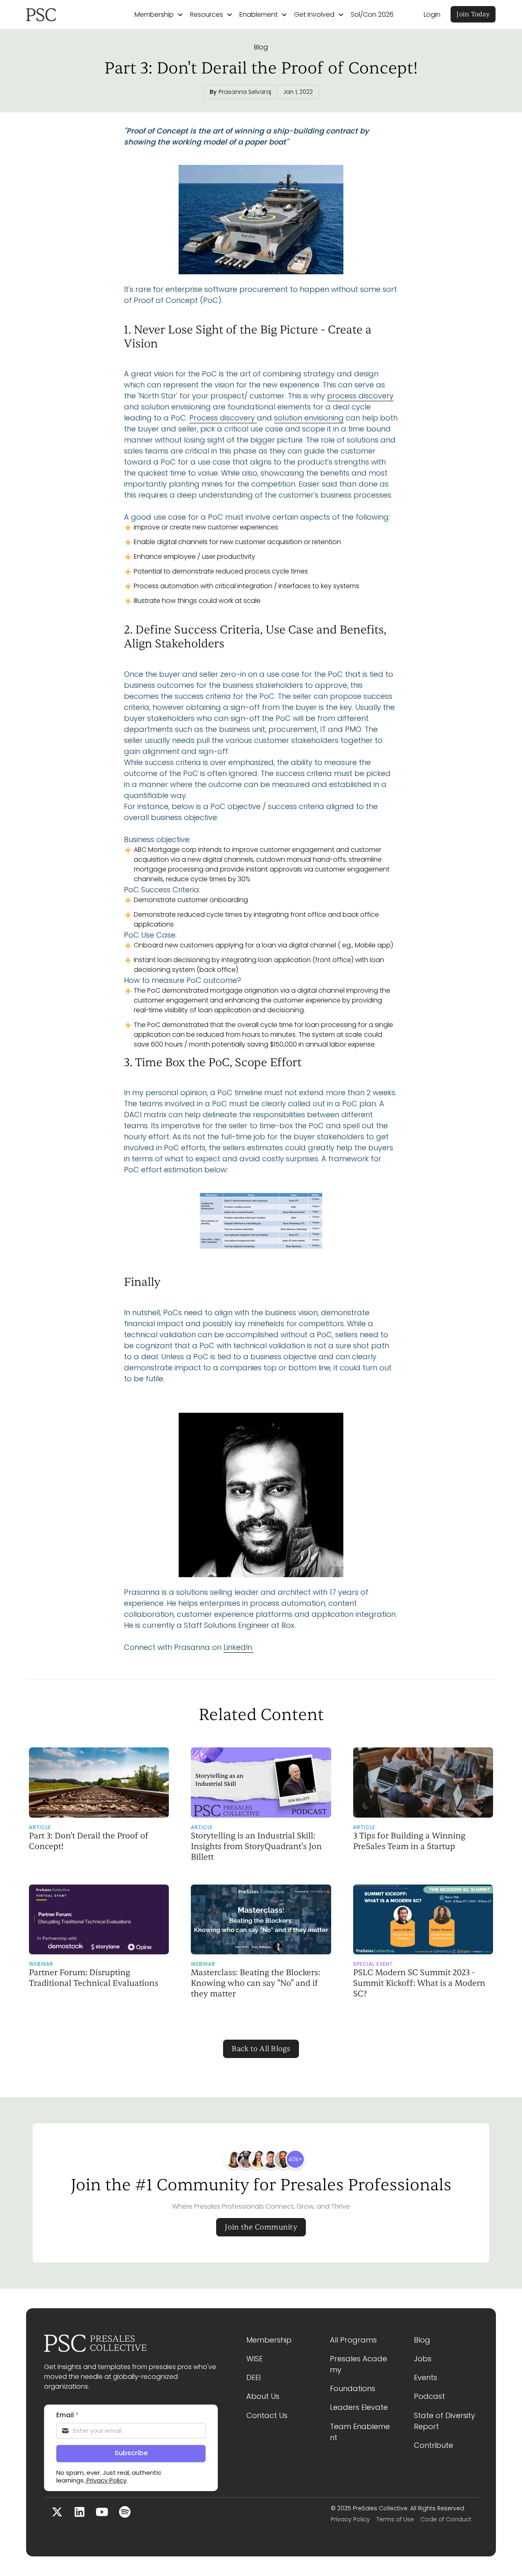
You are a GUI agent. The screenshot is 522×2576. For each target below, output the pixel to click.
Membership (269, 2340)
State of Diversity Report (446, 2421)
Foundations (353, 2388)
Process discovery (223, 418)
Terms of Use (395, 2519)
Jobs (423, 2359)
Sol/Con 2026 (372, 14)
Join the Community (261, 2227)
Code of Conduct (446, 2519)
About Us (263, 2396)
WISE (254, 2359)
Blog (261, 47)
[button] (159, 15)
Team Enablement (360, 2432)
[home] (65, 15)
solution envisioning (309, 418)
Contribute (434, 2445)
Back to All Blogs (261, 2049)
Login (432, 14)
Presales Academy (358, 2364)
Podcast (429, 2396)
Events (426, 2377)
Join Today (473, 14)
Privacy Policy (350, 2519)
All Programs (353, 2340)
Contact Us (267, 2415)
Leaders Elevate (359, 2407)
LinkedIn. (238, 1647)
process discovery (360, 396)
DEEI (253, 2377)
